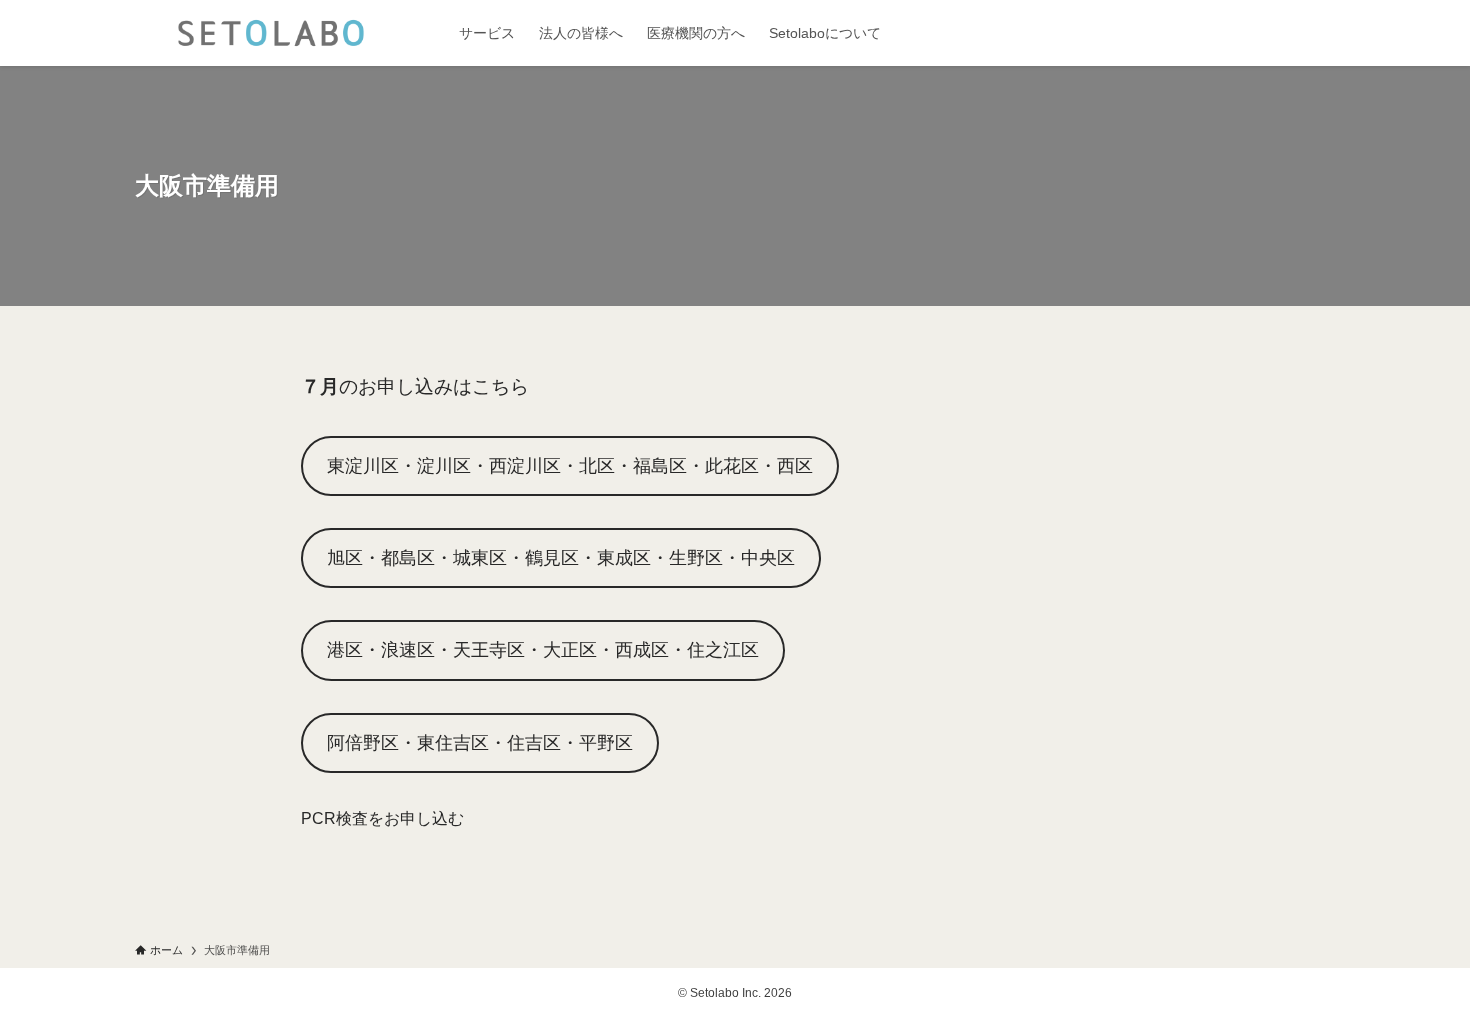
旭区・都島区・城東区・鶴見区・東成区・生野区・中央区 (561, 558)
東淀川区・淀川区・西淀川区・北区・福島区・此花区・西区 (570, 466)
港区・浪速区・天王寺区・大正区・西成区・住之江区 (543, 650)
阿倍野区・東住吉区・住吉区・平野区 (480, 743)
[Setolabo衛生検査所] (271, 33)
